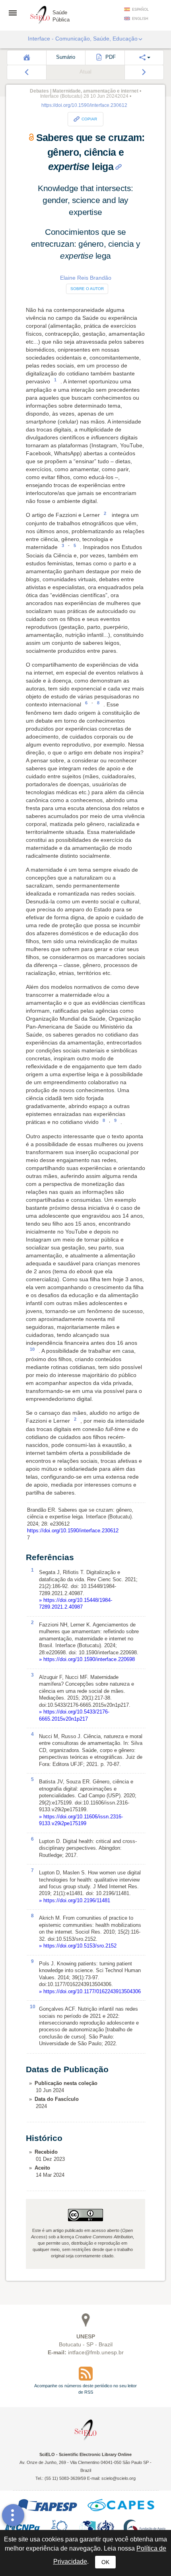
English (140, 19)
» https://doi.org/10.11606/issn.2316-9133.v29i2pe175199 (81, 1820)
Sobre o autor (87, 289)
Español (140, 10)
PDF (110, 57)
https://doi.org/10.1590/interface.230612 (84, 105)
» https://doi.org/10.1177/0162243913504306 (90, 1991)
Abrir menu (15, 13)
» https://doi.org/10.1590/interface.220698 (87, 1659)
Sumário (66, 57)
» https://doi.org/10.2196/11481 (75, 1900)
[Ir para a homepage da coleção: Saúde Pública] (40, 14)
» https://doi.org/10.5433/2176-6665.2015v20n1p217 (74, 1715)
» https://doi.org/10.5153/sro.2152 (78, 1946)
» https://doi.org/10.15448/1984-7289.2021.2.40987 (76, 1603)
